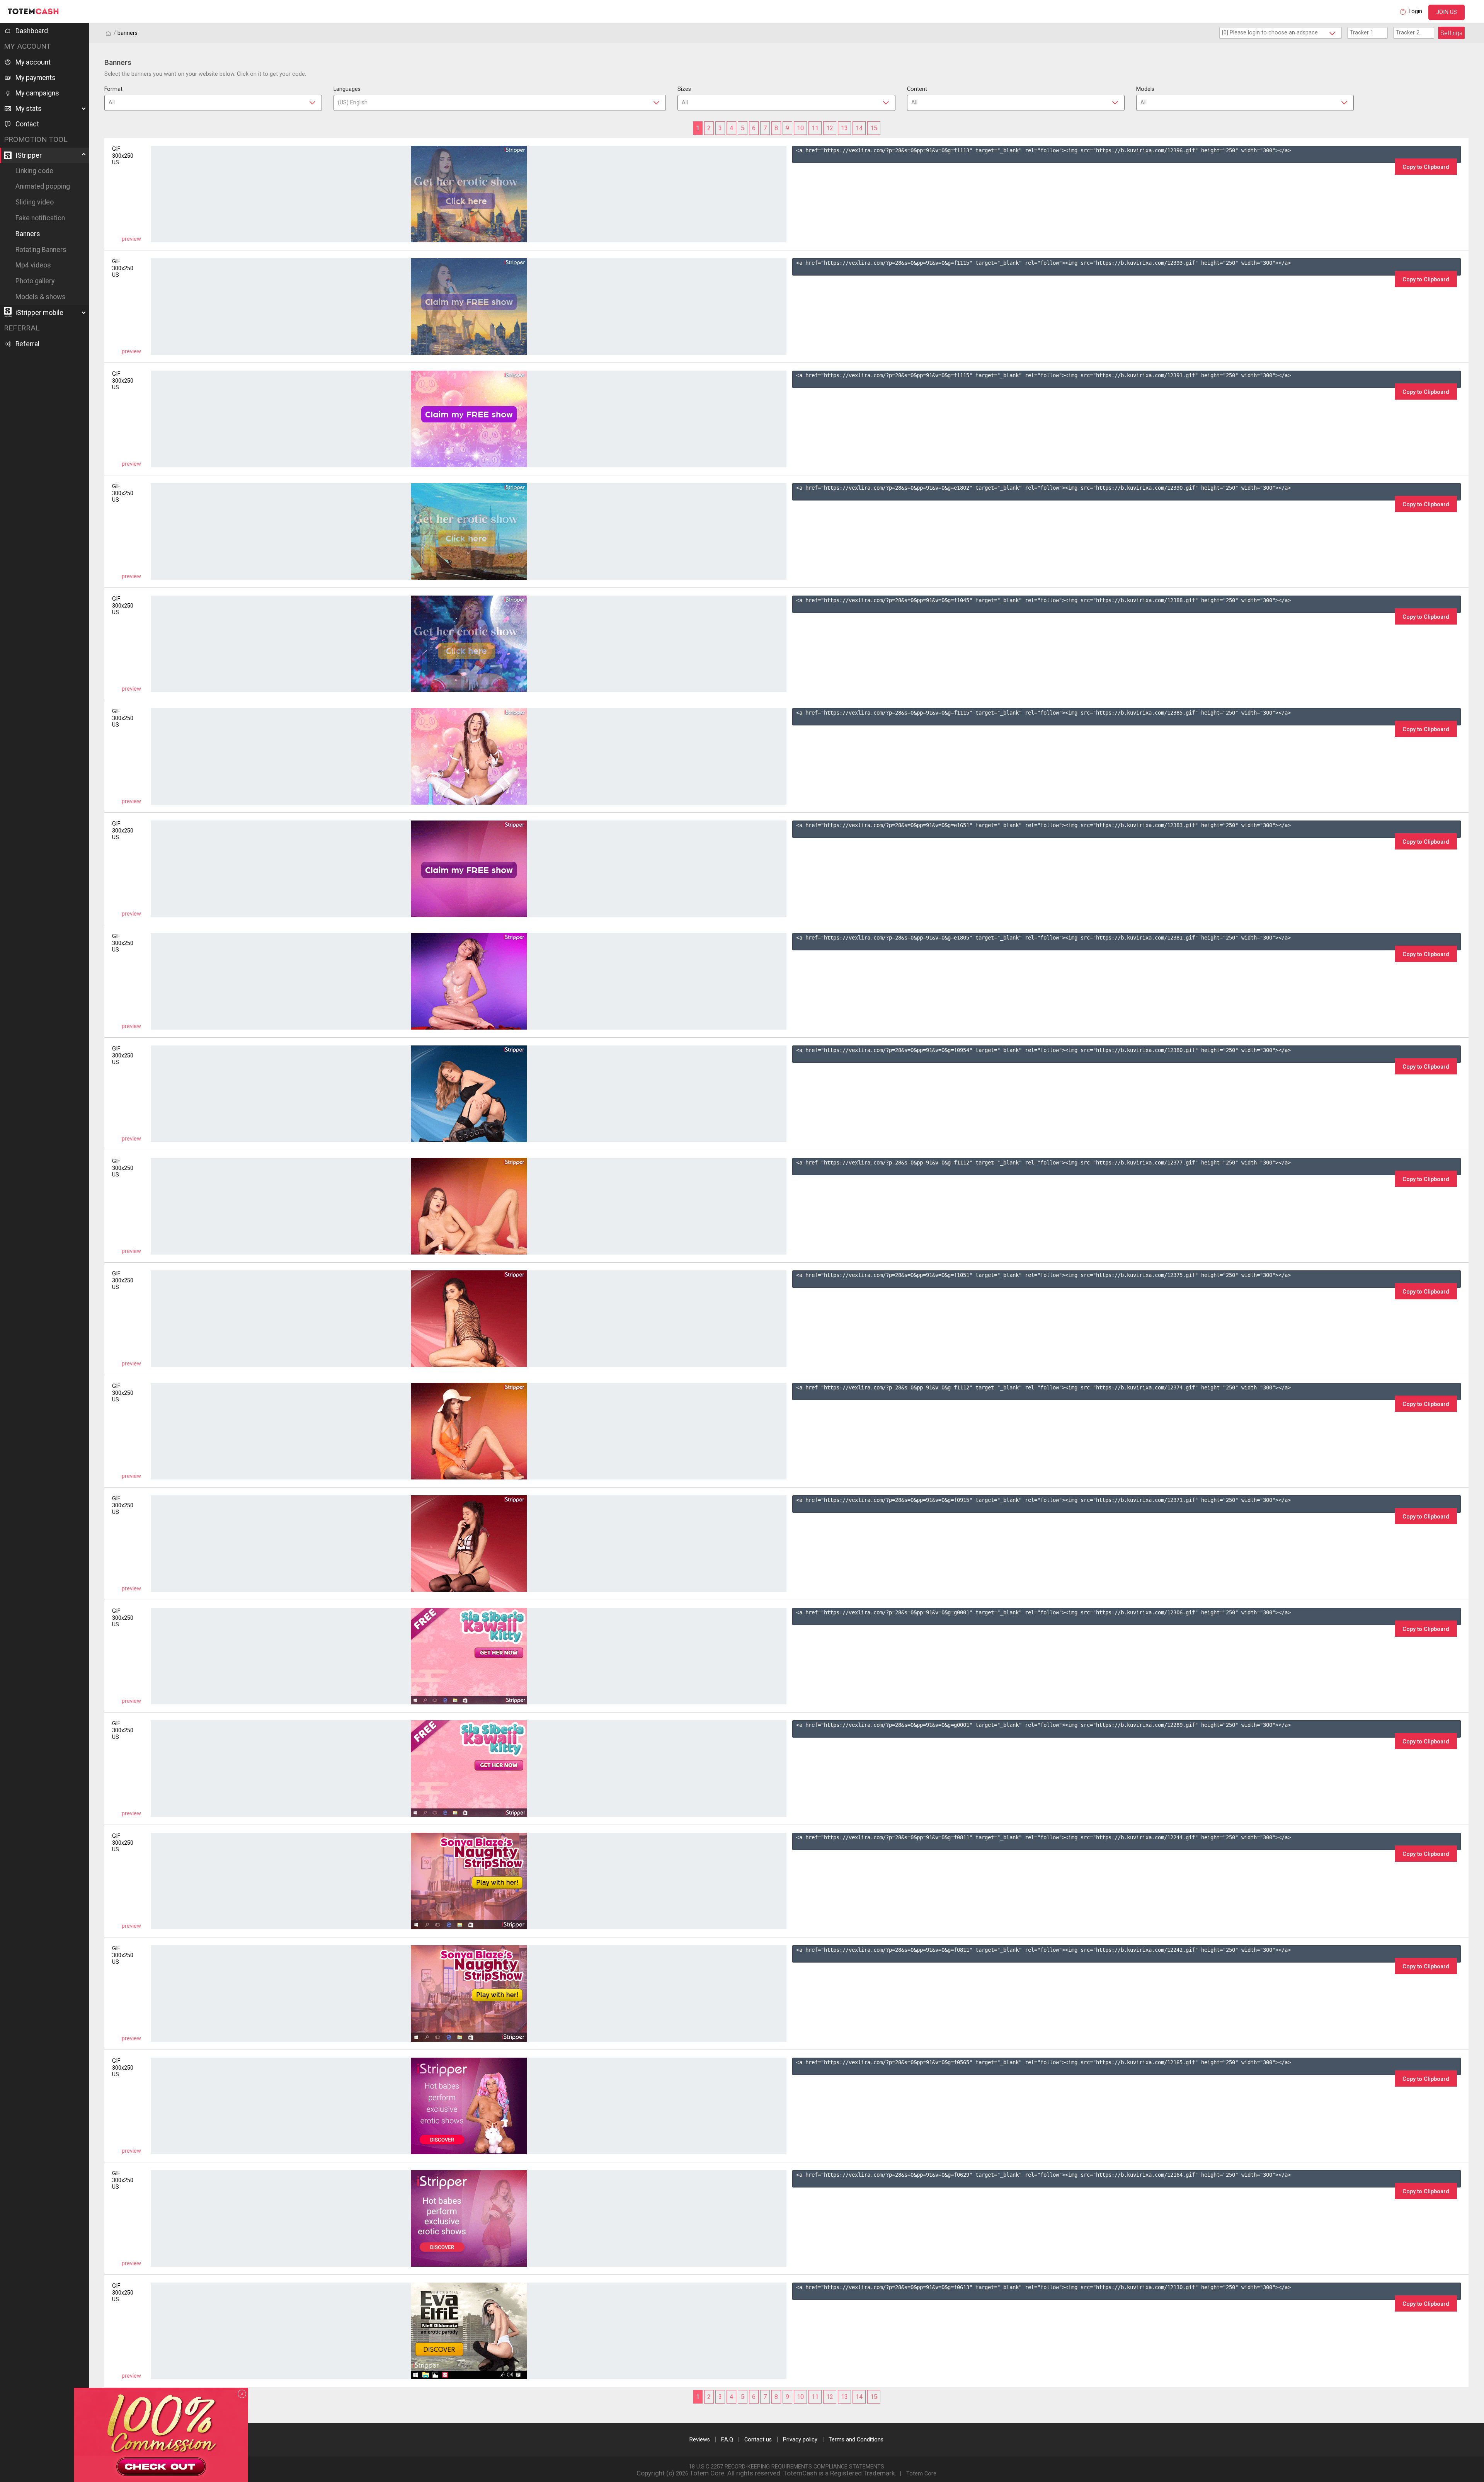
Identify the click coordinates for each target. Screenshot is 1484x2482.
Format (113, 89)
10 (800, 128)
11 (815, 128)
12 (830, 128)
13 (844, 128)
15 (874, 128)
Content (917, 89)
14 (859, 128)
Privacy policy (800, 2440)
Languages (347, 89)
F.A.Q (727, 2440)
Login (1415, 11)
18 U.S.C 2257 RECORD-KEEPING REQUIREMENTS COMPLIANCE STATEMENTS (786, 2467)
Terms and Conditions (856, 2440)
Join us (1447, 12)
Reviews (700, 2440)
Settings (1451, 33)
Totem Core (921, 2474)
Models (1145, 89)
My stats (29, 109)
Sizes (684, 89)
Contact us (758, 2440)
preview (131, 239)
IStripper (29, 155)
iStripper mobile (39, 313)
